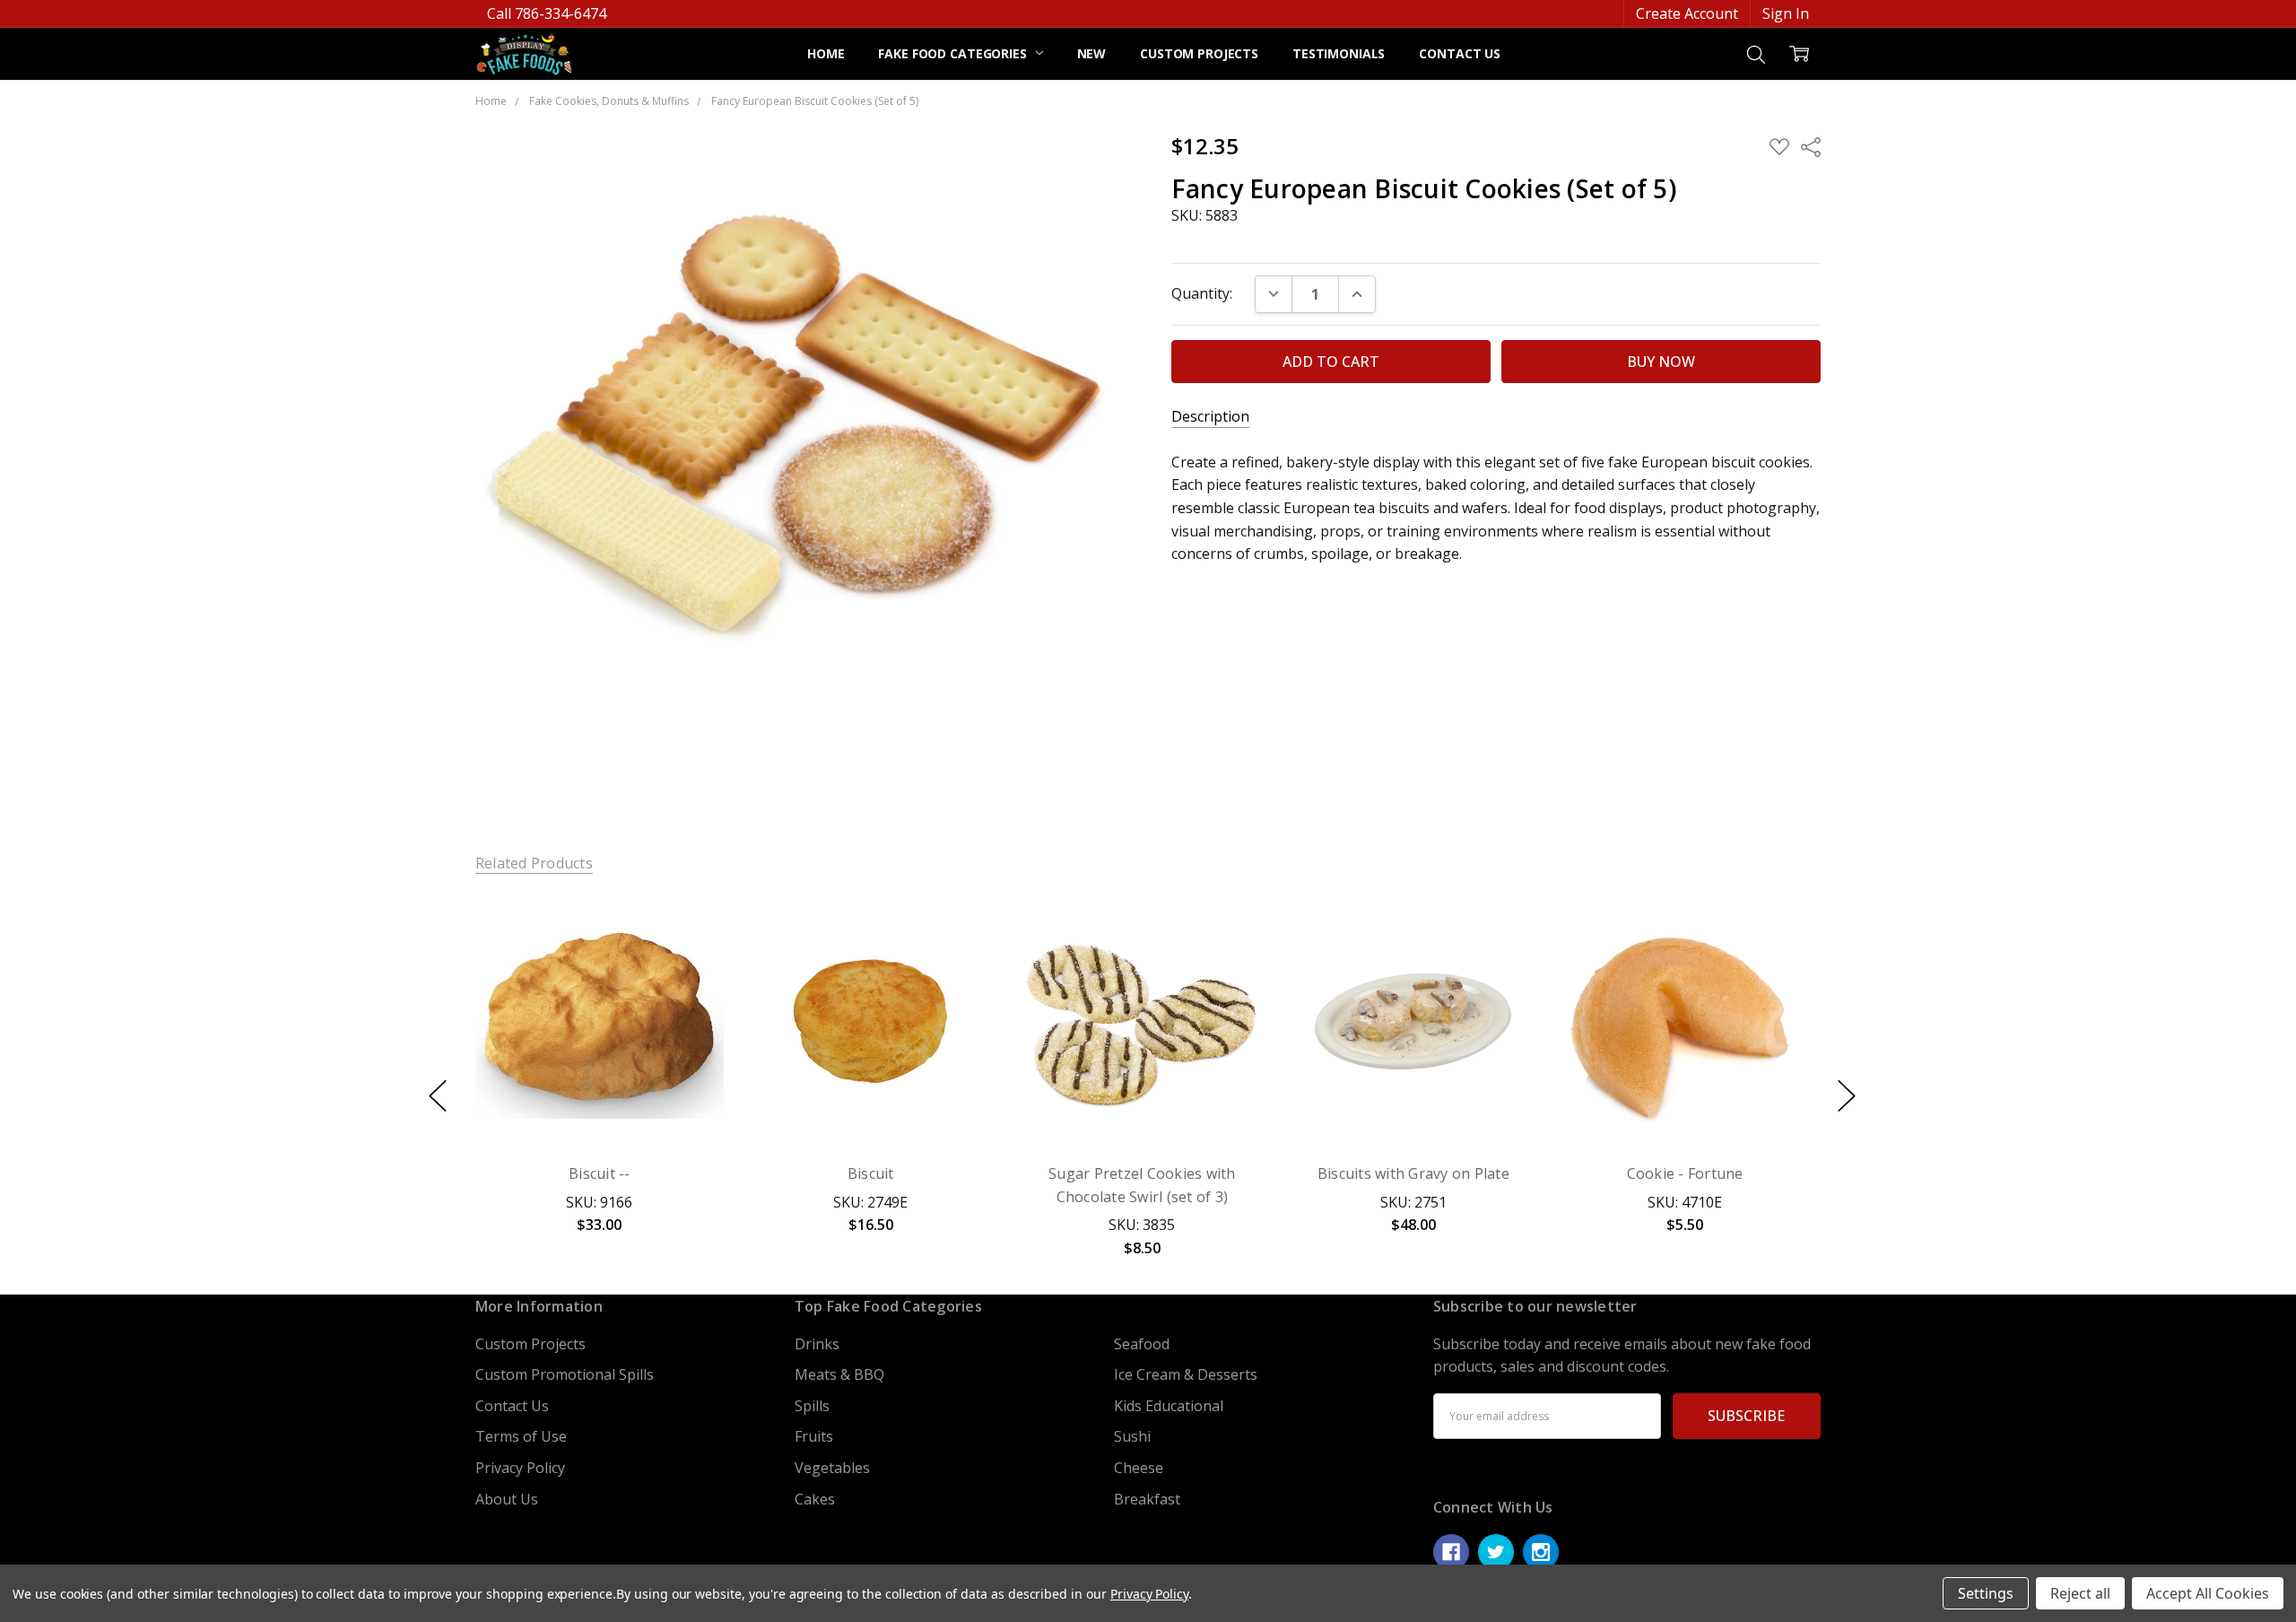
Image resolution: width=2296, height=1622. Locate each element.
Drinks (817, 1344)
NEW (1092, 53)
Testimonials (1339, 53)
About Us (507, 1499)
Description (1210, 417)
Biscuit (871, 1173)
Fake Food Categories (954, 53)
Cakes (815, 1499)
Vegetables (832, 1468)
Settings (1986, 1593)
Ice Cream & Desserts (1186, 1374)
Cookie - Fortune (1685, 1173)
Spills (812, 1406)
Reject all (2080, 1593)
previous (438, 1095)
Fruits (814, 1436)
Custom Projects (1199, 53)
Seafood (1142, 1344)
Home (826, 53)
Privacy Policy (520, 1468)
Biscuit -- (600, 1173)
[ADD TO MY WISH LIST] (689, 960)
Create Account (1687, 13)
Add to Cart (599, 1058)
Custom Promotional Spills (565, 1374)
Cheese (1139, 1468)
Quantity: (1202, 293)
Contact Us (1460, 53)
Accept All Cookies (2208, 1593)
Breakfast (1147, 1499)
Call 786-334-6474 (547, 13)
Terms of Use (521, 1436)
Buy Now (599, 1103)
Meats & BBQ (839, 1374)
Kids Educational (1169, 1406)
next (1847, 1095)
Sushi (1132, 1436)
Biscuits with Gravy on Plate (1413, 1173)
